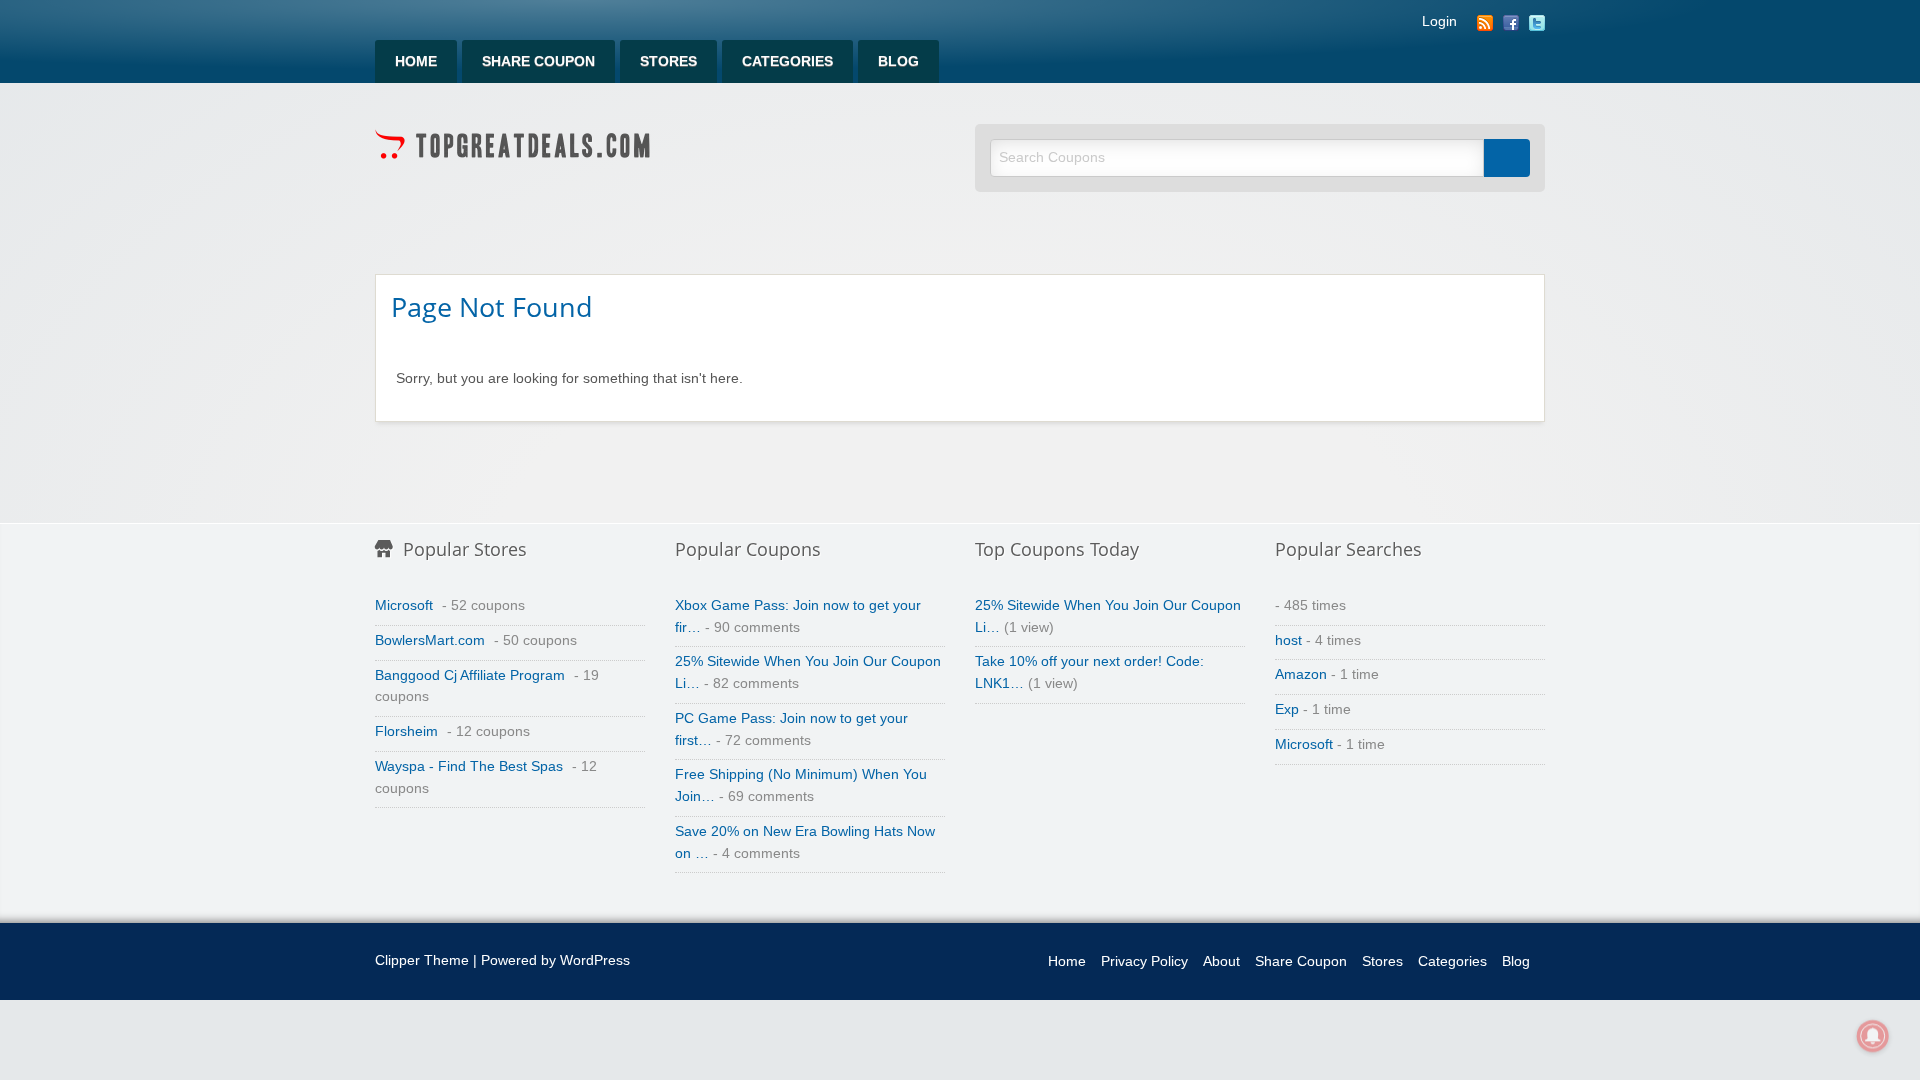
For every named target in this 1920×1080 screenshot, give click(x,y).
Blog (898, 61)
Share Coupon (538, 61)
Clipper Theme (422, 960)
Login (1439, 22)
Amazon (1301, 674)
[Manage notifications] (1873, 1036)
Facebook (1511, 23)
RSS (1485, 23)
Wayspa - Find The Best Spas (469, 766)
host (1288, 640)
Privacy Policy (1144, 961)
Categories (787, 61)
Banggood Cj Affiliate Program (470, 675)
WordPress (595, 960)
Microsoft (404, 605)
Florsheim (406, 731)
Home (416, 61)
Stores (668, 61)
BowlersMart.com (430, 640)
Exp (1287, 709)
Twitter (1537, 23)
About (1221, 961)
